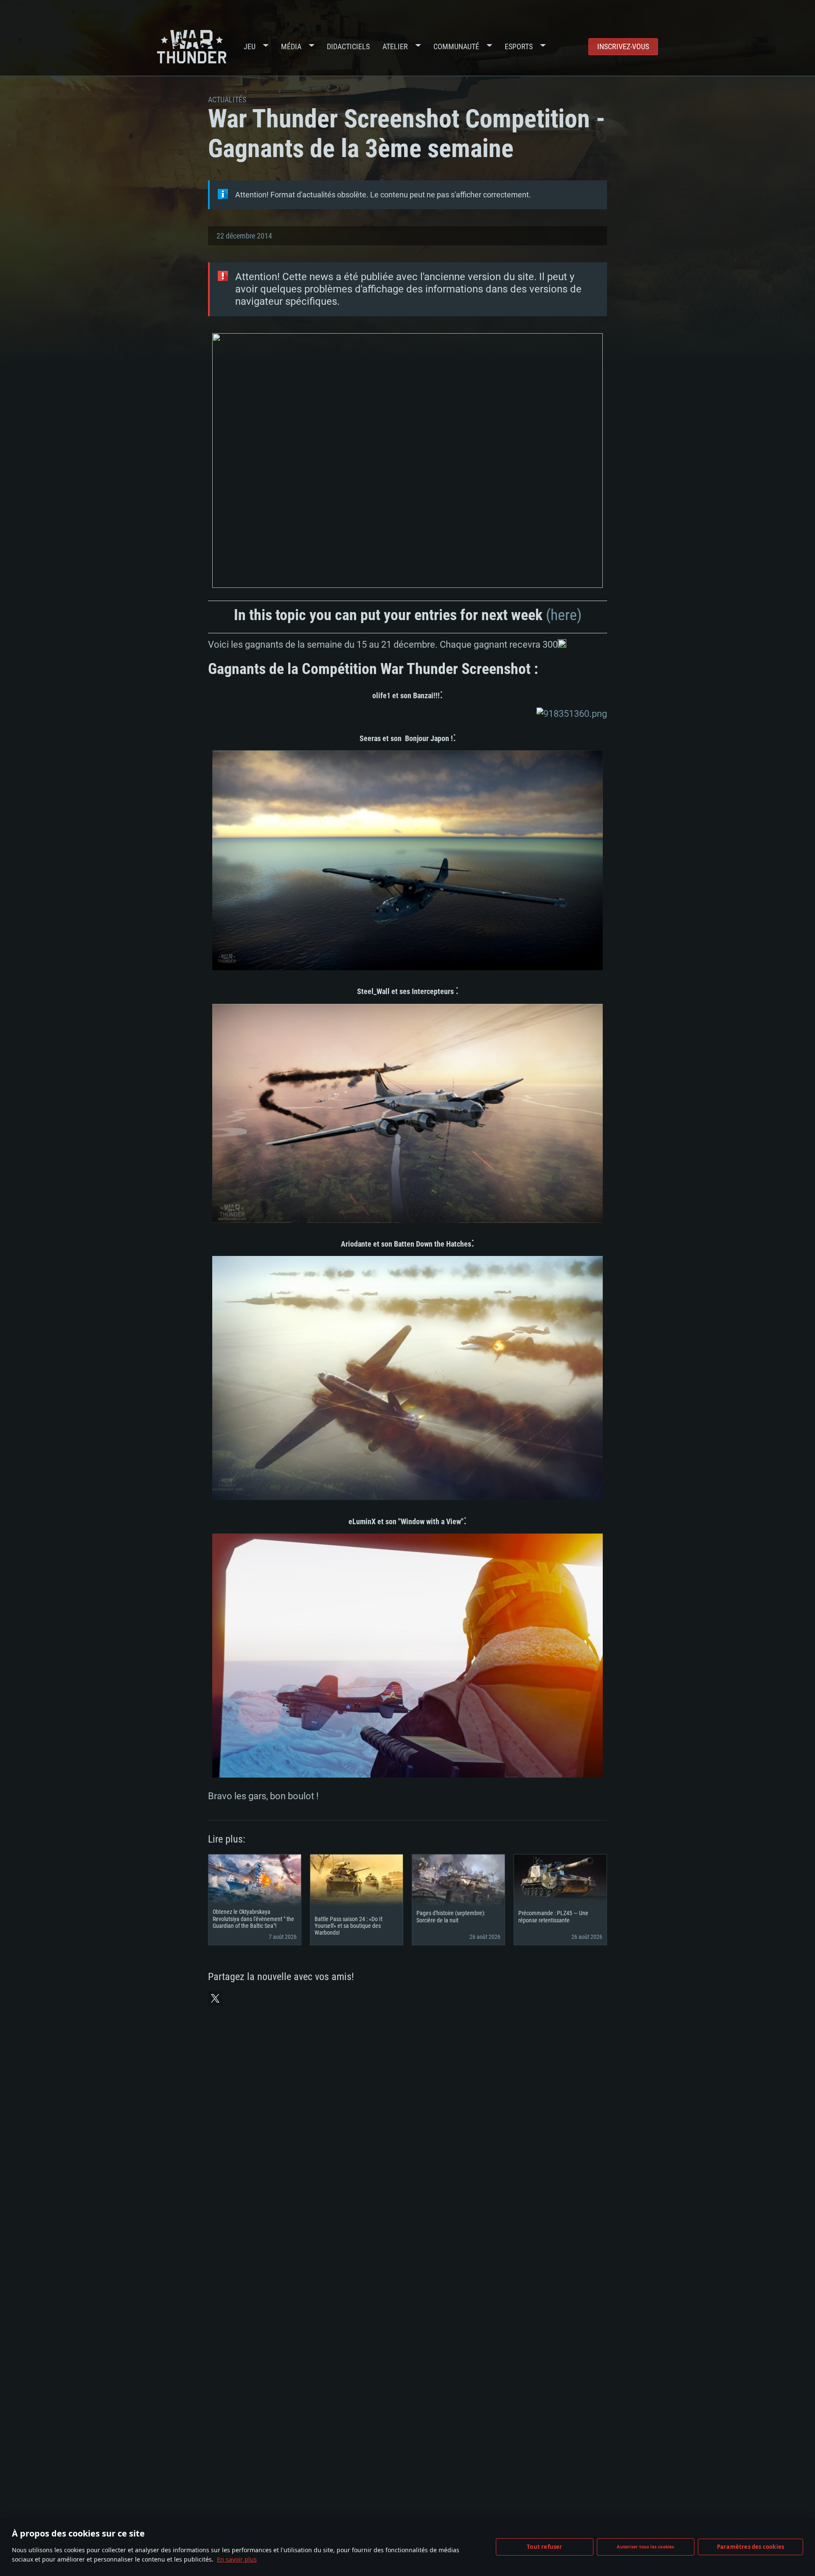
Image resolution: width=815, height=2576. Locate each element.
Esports (519, 46)
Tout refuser (544, 2547)
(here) (564, 615)
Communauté (456, 46)
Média (291, 46)
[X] (215, 1998)
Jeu (250, 46)
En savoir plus (237, 2559)
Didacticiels (348, 46)
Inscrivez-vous (623, 46)
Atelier (395, 46)
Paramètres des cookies (750, 2547)
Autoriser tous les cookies (645, 2547)
